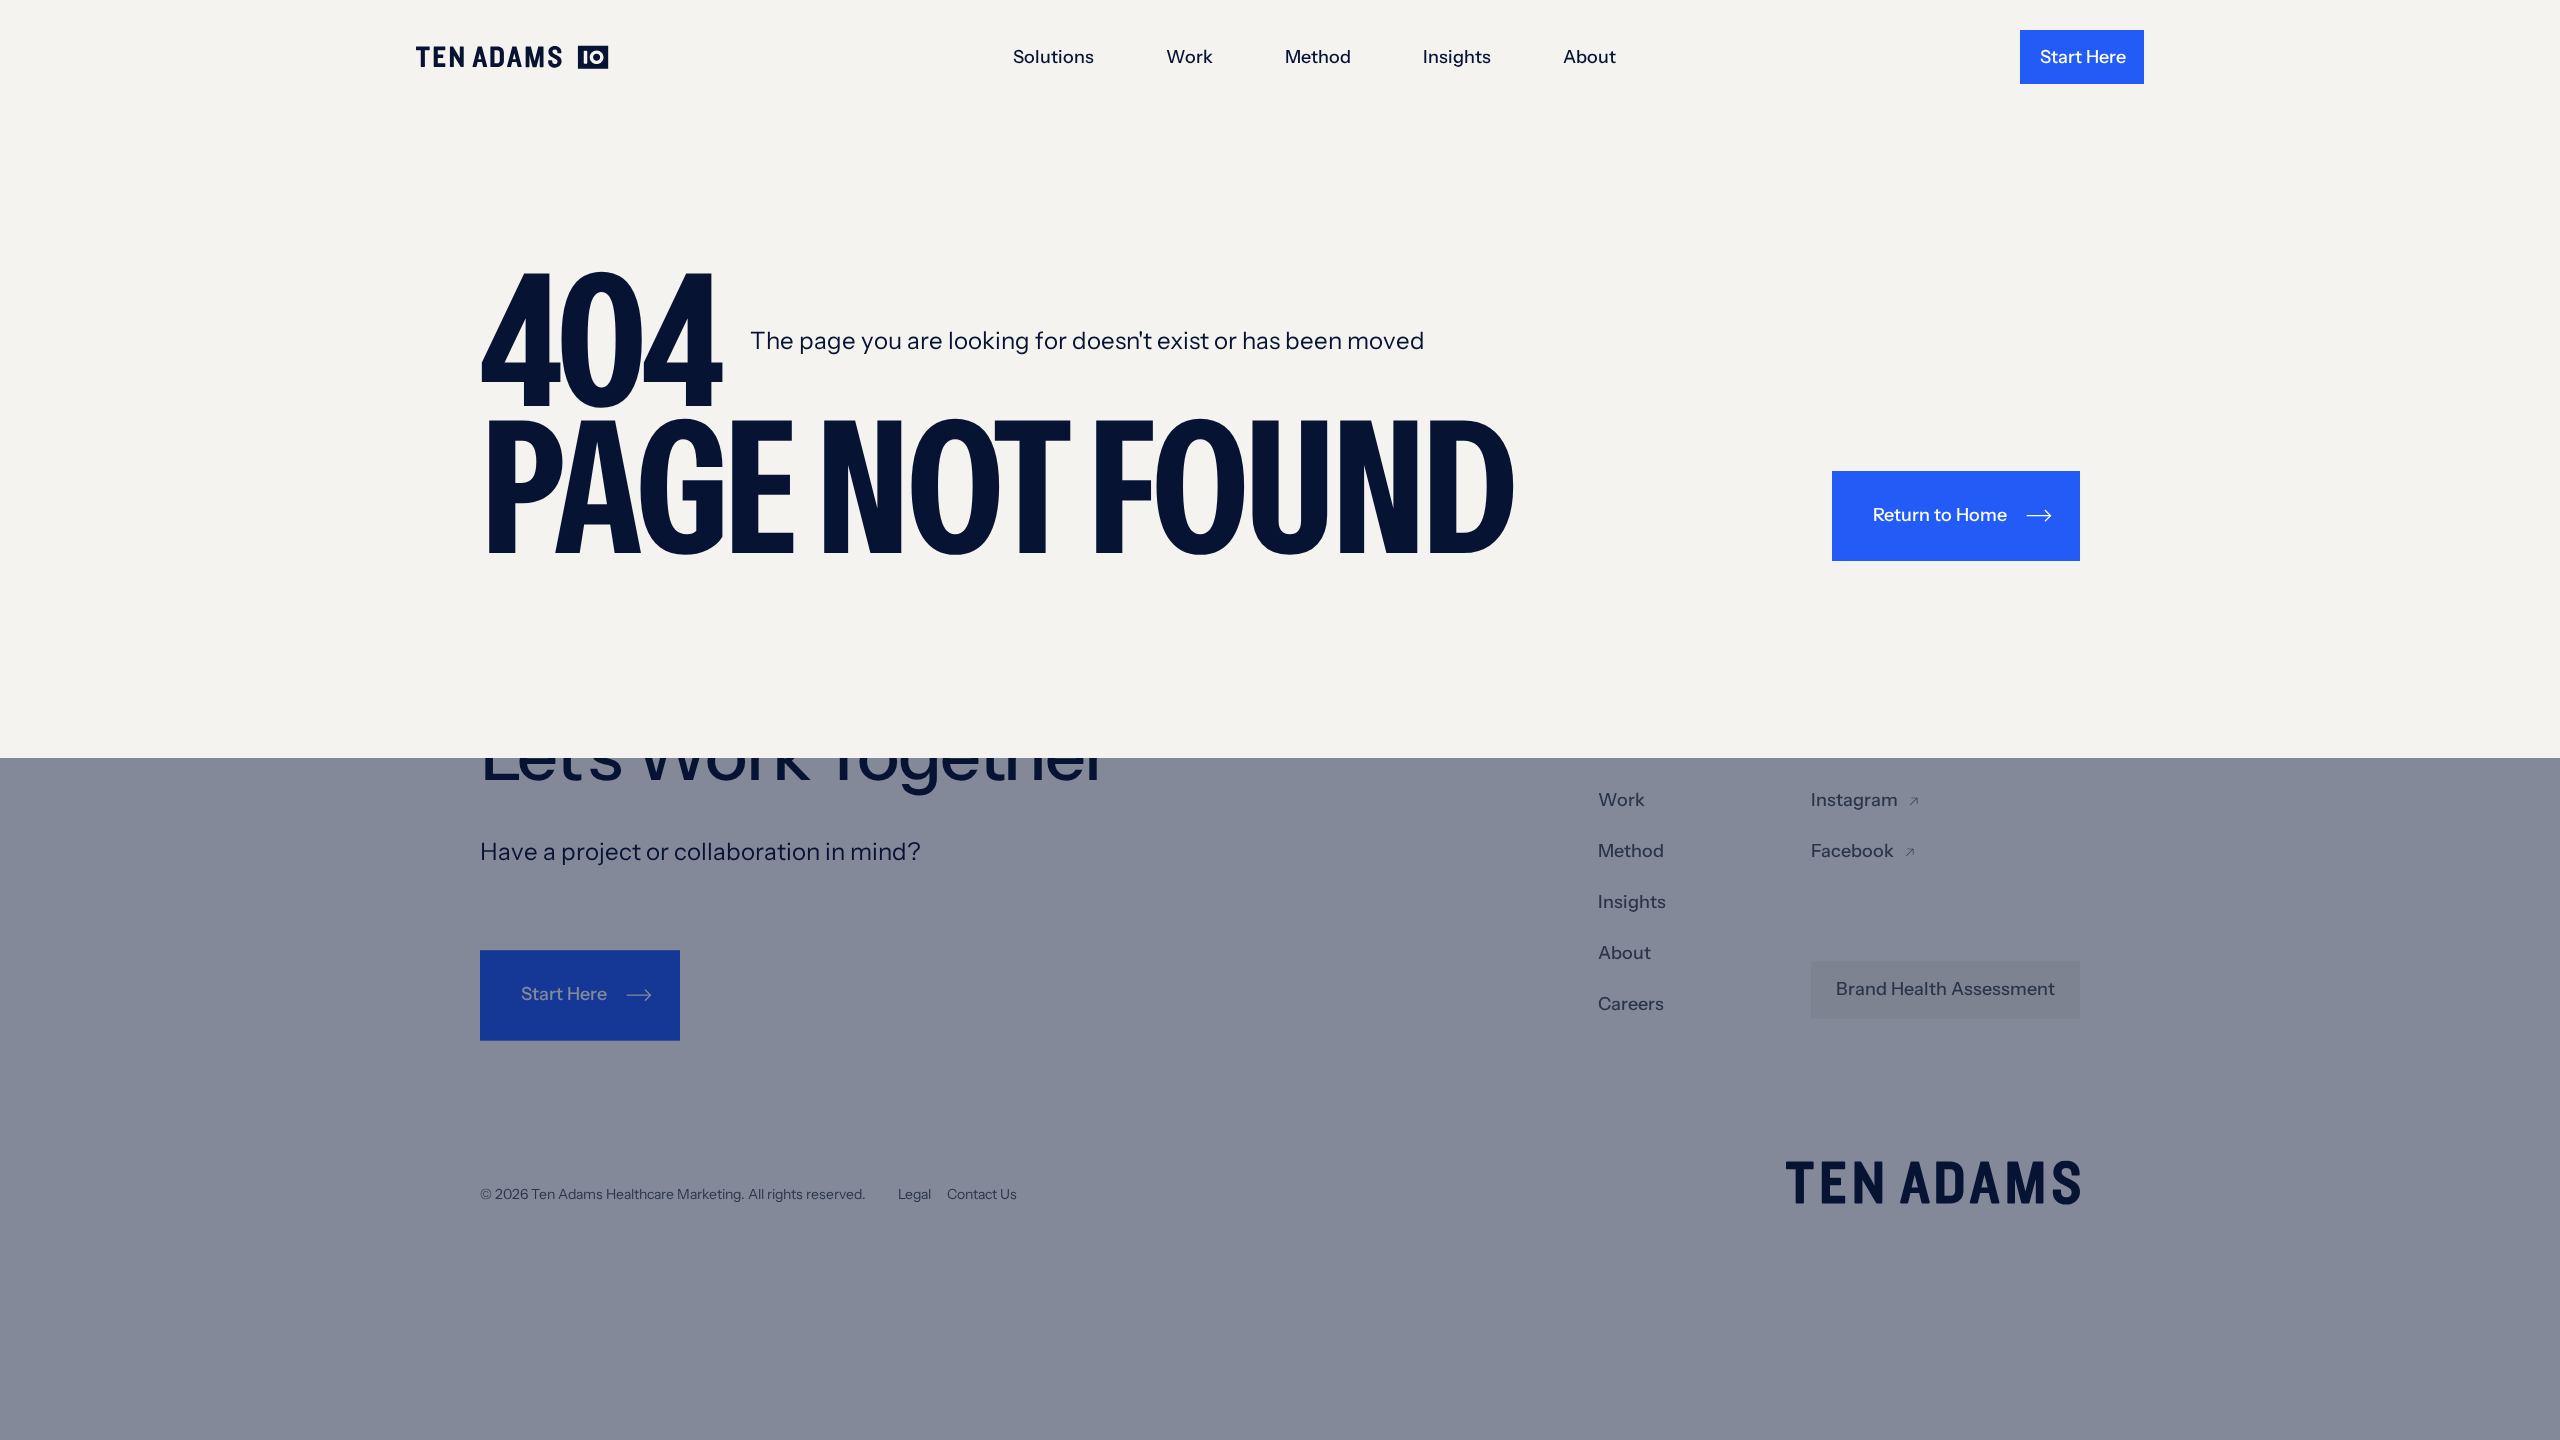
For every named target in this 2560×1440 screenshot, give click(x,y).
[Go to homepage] (512, 57)
